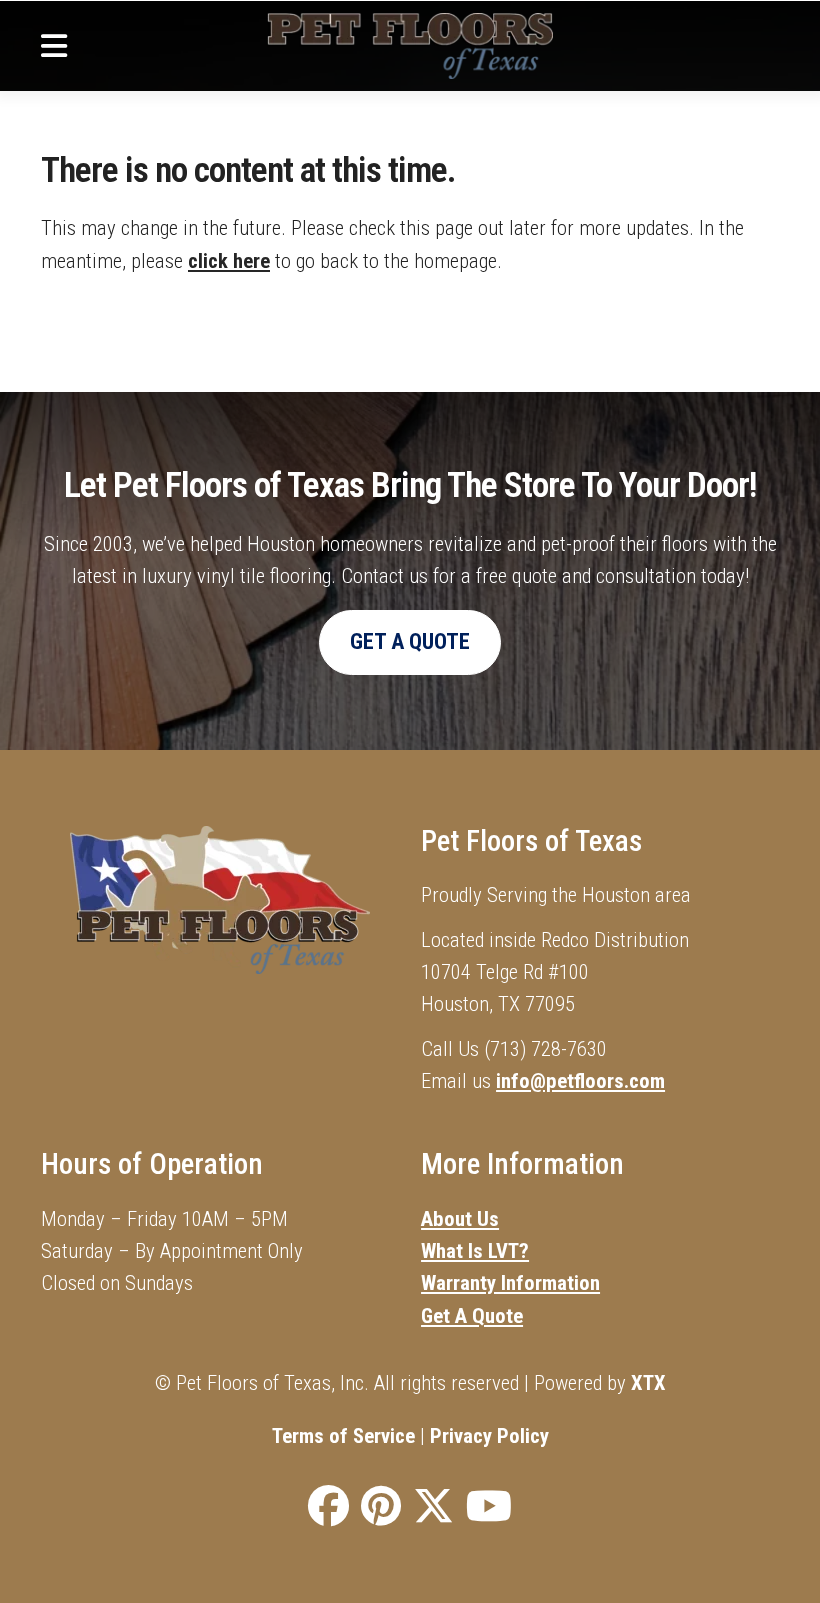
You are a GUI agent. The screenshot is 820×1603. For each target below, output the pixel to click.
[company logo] (409, 46)
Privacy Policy (489, 1436)
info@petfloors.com (580, 1081)
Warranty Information (510, 1283)
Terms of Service (343, 1436)
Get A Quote (472, 1316)
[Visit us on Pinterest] (381, 1507)
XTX (648, 1383)
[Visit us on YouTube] (489, 1507)
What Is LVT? (475, 1251)
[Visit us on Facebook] (328, 1507)
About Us (460, 1219)
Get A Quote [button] (410, 641)
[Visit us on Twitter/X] (433, 1507)
